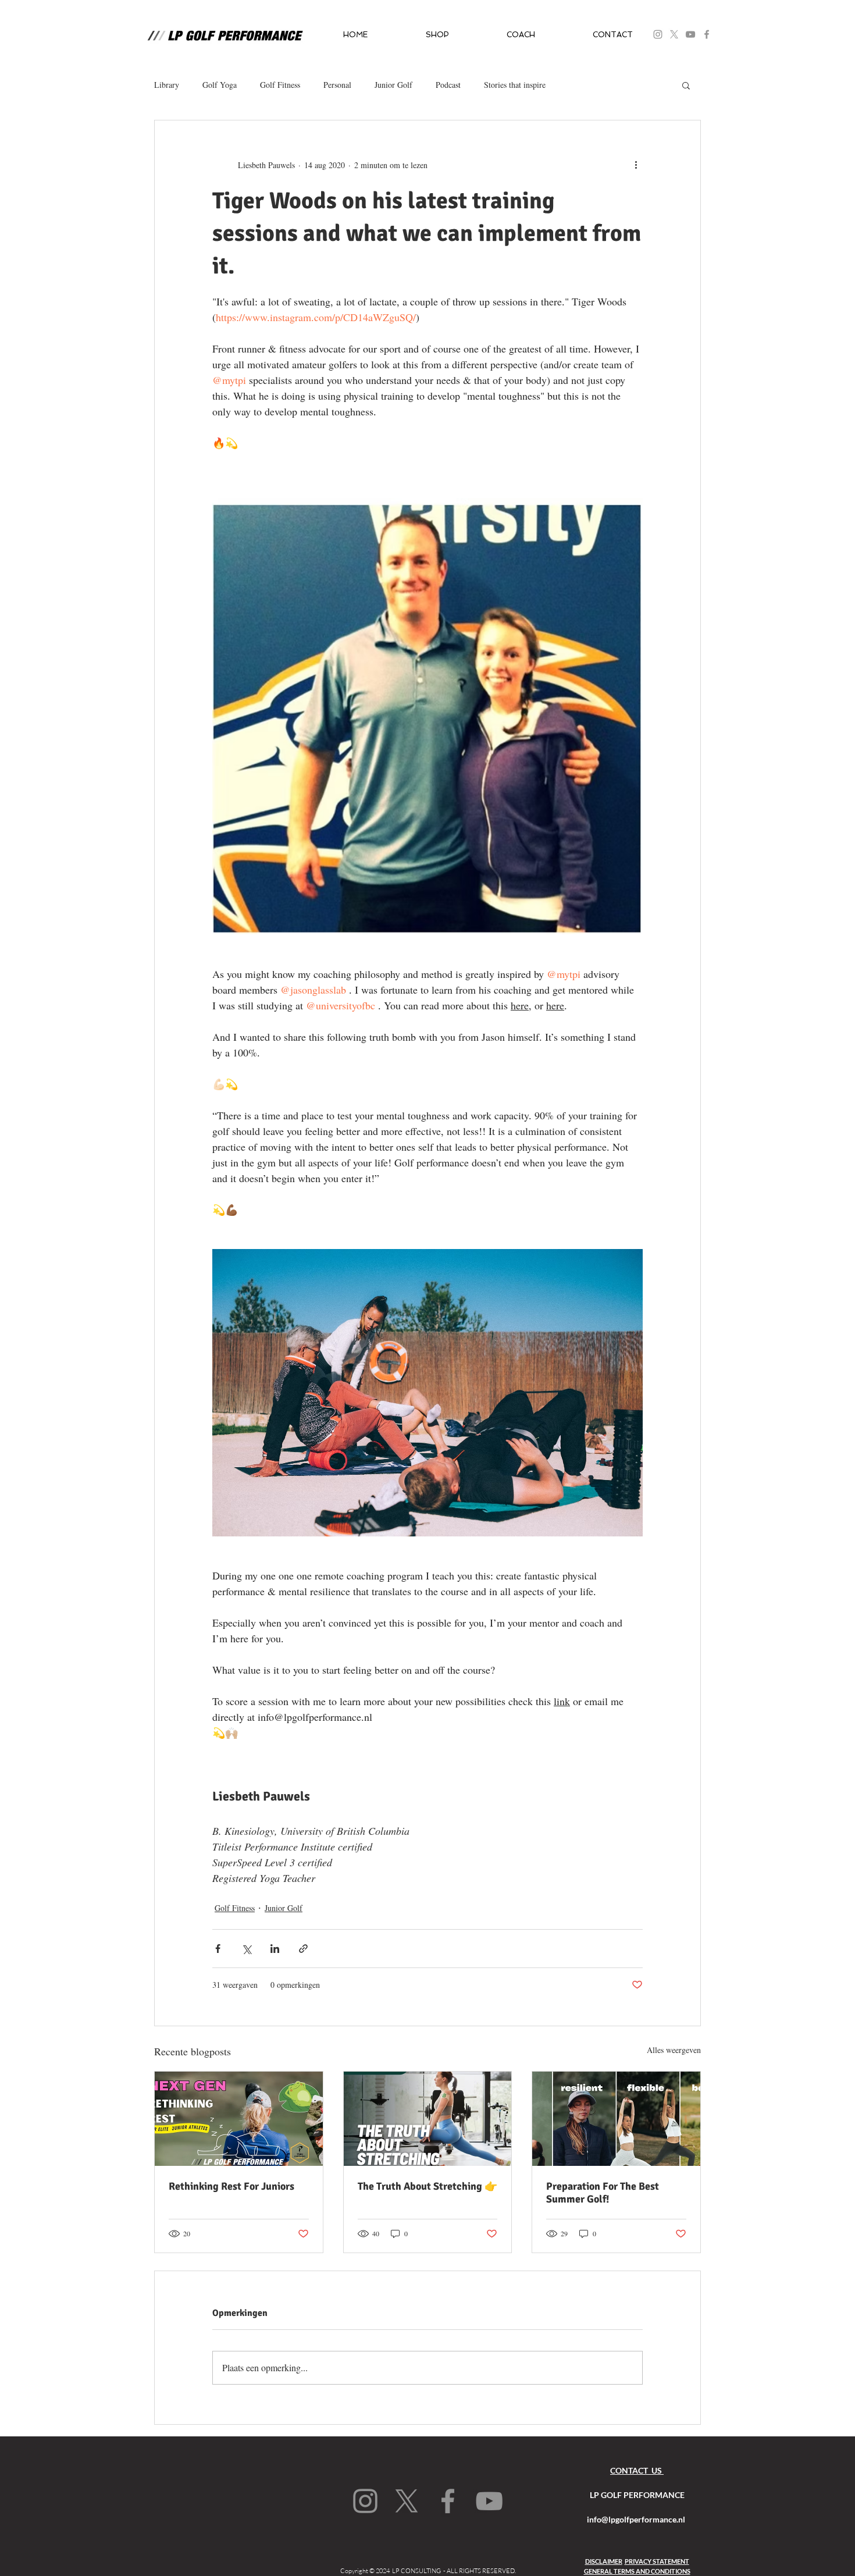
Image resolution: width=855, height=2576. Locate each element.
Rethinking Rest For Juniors (231, 2186)
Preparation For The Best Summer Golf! (603, 2193)
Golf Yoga (220, 85)
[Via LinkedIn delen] (275, 1949)
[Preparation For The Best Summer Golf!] (616, 2119)
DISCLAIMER (604, 2561)
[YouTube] (690, 34)
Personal (337, 85)
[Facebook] (707, 34)
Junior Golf (393, 85)
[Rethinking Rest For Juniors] (239, 2119)
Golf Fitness (280, 85)
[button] (437, 35)
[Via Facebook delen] (218, 1949)
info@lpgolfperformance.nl (636, 2519)
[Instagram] (365, 2501)
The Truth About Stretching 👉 (427, 2186)
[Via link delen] (303, 1949)
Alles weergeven (674, 2050)
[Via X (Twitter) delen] (246, 1949)
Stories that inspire (515, 85)
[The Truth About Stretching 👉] (428, 2119)
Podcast (448, 85)
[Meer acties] (636, 165)
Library (167, 85)
